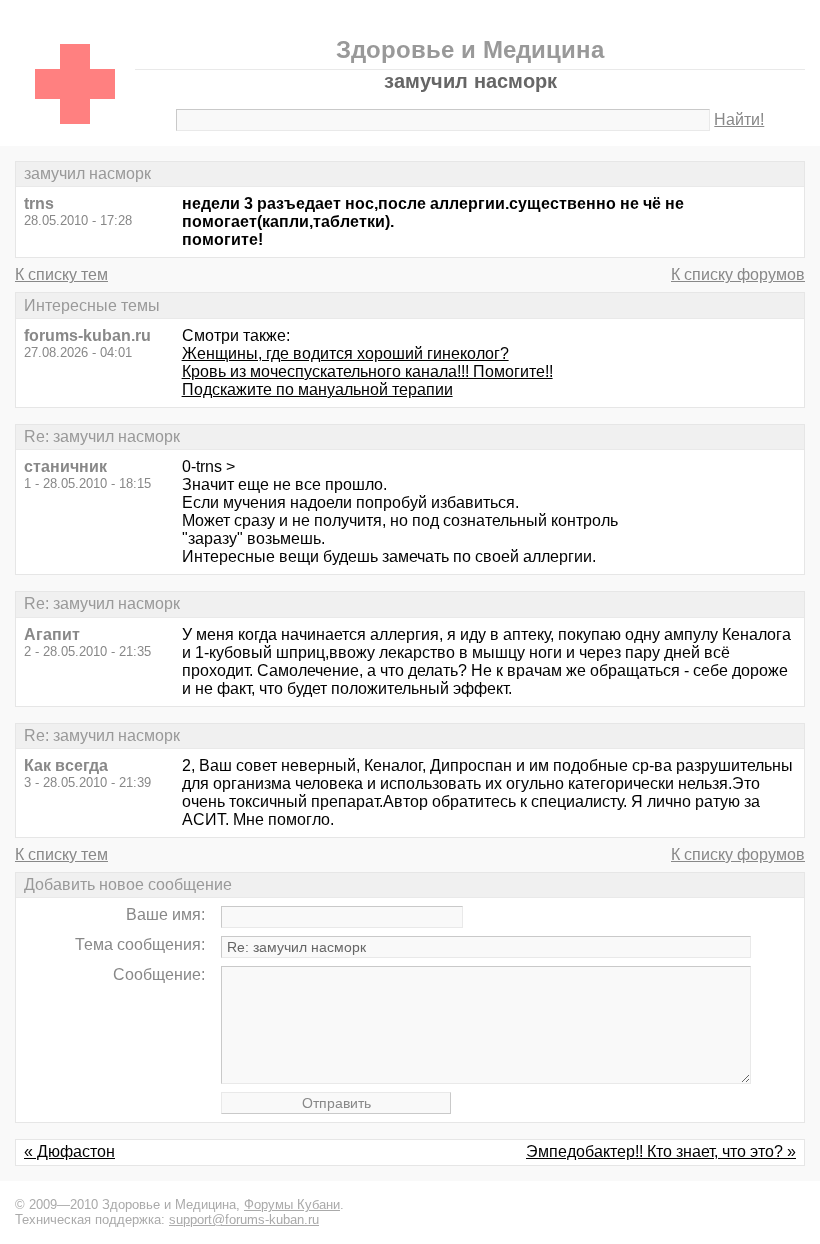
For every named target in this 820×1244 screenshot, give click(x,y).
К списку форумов (738, 274)
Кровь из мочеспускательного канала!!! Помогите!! (367, 371)
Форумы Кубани (292, 1204)
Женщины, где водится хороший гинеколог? (345, 353)
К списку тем (61, 274)
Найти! (739, 119)
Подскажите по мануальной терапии (317, 389)
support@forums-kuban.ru (244, 1219)
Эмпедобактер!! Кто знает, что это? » (661, 1151)
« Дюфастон (69, 1151)
